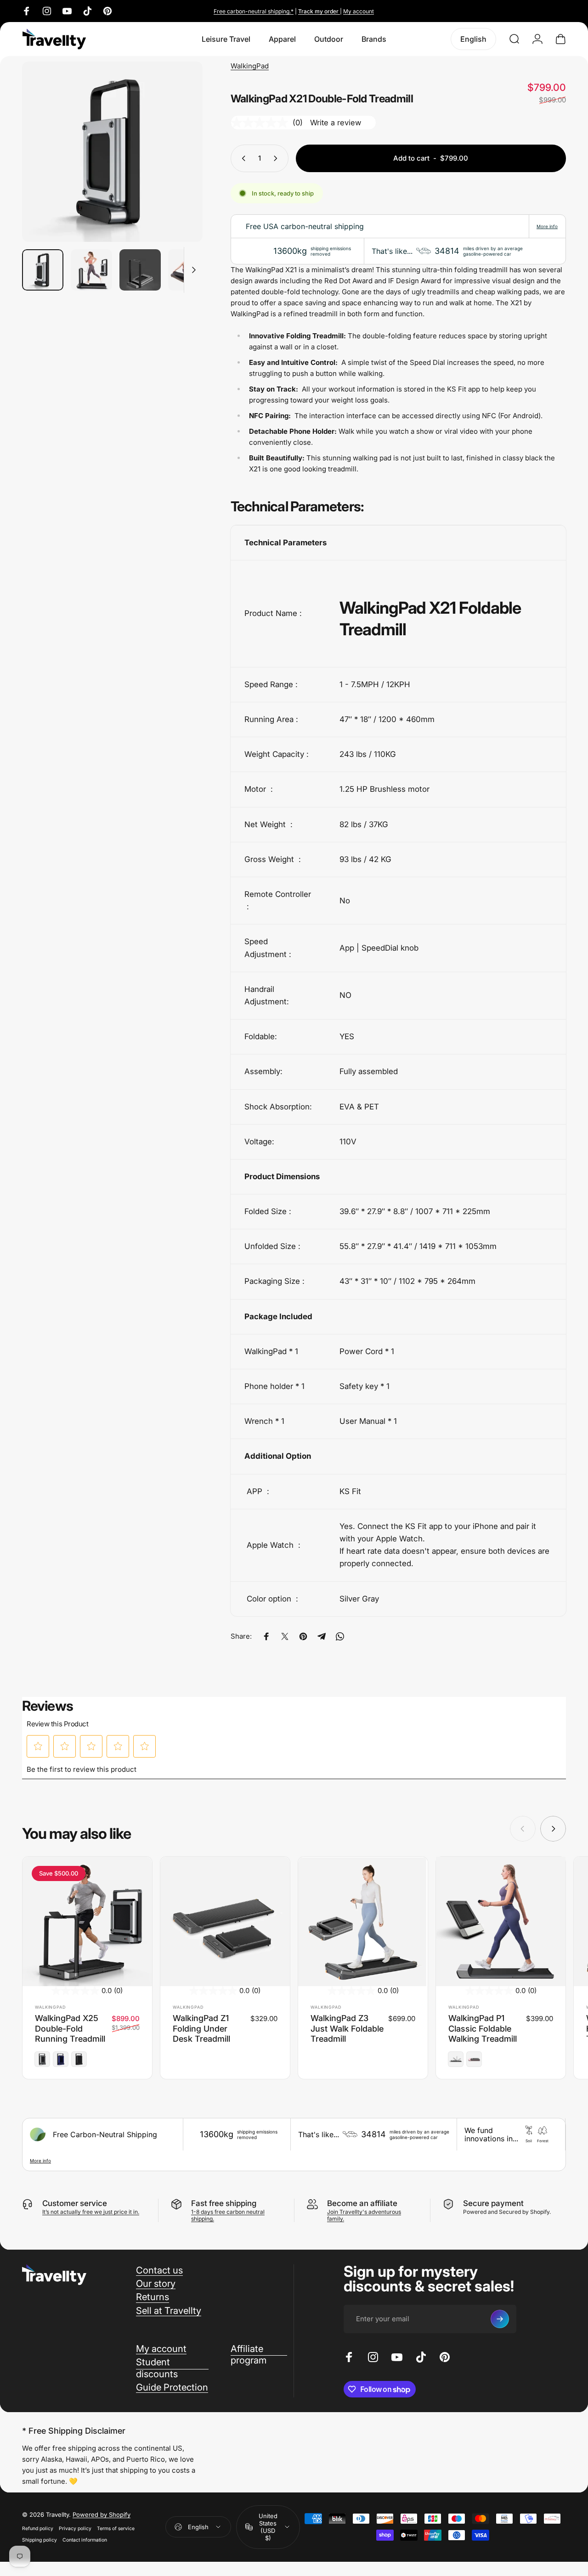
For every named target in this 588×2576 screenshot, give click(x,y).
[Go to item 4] (189, 270)
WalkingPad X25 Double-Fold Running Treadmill (70, 2028)
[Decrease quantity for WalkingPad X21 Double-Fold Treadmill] (242, 158)
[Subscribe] (500, 2319)
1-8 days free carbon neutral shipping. (228, 2215)
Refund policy (38, 2528)
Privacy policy (75, 2528)
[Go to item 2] (91, 270)
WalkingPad (250, 66)
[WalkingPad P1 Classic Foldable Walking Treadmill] (501, 1921)
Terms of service (116, 2528)
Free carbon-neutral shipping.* (254, 11)
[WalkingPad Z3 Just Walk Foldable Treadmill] (363, 1921)
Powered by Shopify (102, 2514)
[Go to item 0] (43, 270)
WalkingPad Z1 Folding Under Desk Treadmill (201, 2028)
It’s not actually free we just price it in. (91, 2212)
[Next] (179, 167)
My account (359, 11)
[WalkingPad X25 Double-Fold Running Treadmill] (87, 1921)
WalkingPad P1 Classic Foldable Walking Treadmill (483, 2028)
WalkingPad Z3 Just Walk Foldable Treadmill (347, 2028)
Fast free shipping (224, 2203)
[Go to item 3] (140, 270)
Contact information (85, 2540)
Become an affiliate (362, 2203)
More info (547, 226)
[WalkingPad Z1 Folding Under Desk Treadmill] (225, 1921)
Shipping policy (40, 2540)
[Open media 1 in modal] (112, 152)
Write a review (336, 123)
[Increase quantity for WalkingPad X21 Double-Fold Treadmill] (277, 158)
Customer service (75, 2203)
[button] (38, 1746)
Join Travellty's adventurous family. (364, 2215)
